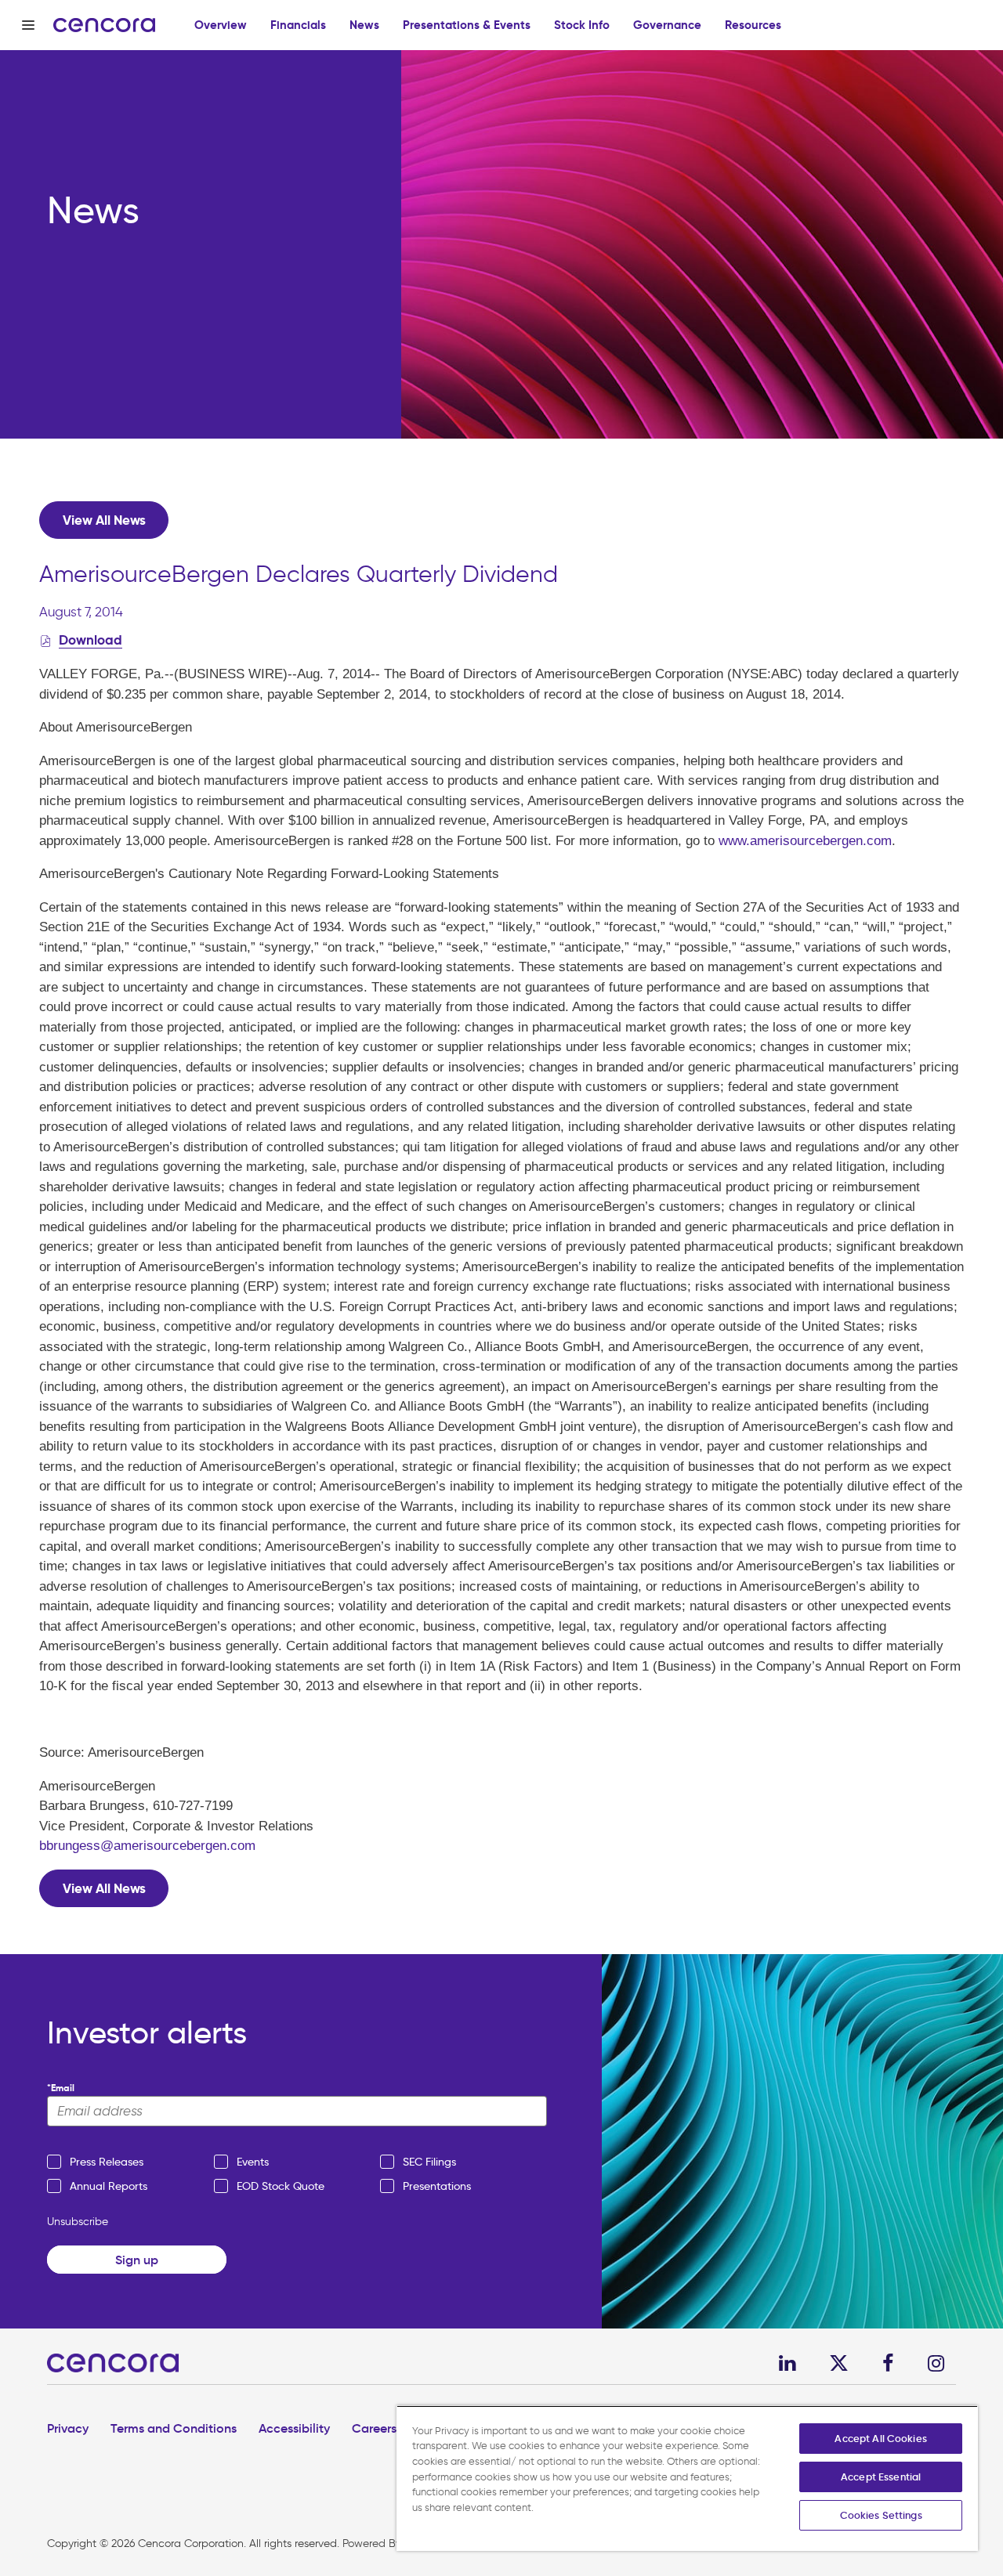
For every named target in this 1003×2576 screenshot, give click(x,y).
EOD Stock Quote (281, 2186)
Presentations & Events (467, 25)
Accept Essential (881, 2477)
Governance (667, 25)
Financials (298, 25)
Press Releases (107, 2162)
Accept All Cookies (880, 2439)
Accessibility (294, 2428)
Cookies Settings (881, 2515)
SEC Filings (429, 2162)
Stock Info (582, 25)
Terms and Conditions (174, 2428)
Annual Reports (109, 2186)
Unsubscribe (78, 2222)
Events (253, 2162)
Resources (753, 25)
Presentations (437, 2186)
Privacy (68, 2428)
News (364, 25)
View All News (104, 520)
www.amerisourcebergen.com (805, 841)
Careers (374, 2428)
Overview (221, 25)
